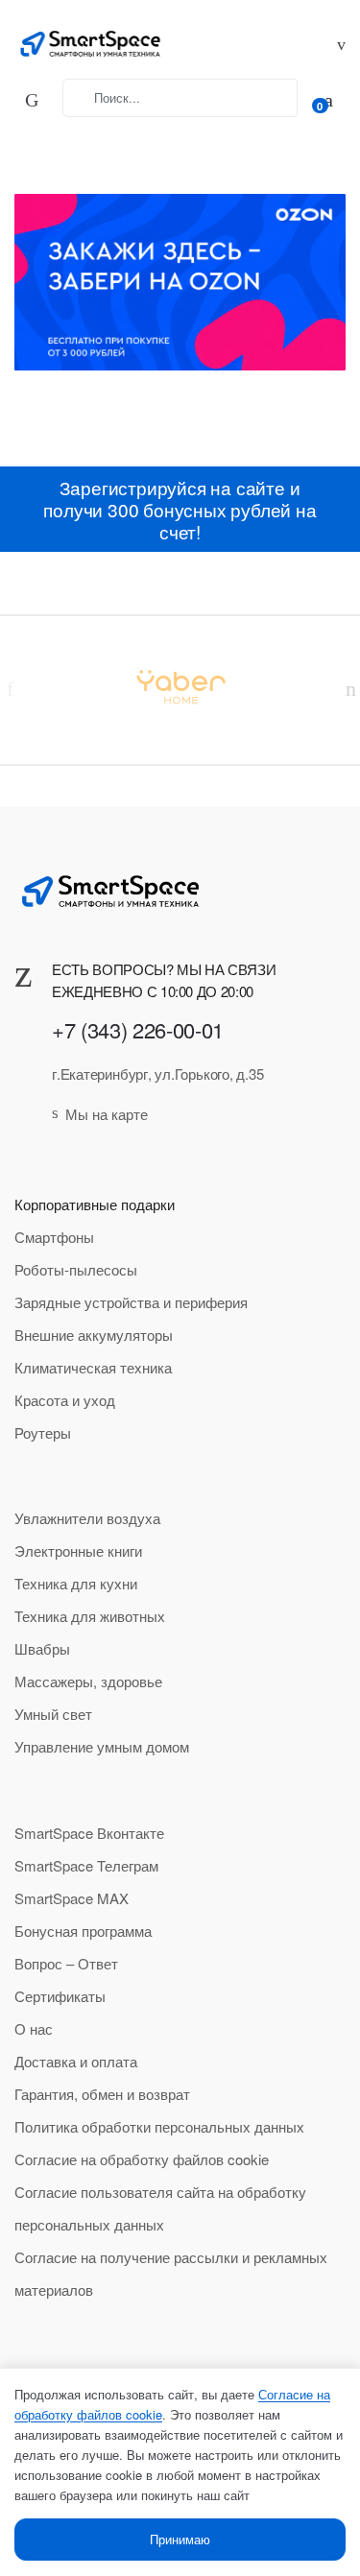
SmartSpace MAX (72, 1898)
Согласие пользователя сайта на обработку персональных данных (160, 2208)
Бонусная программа (83, 1931)
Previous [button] (10, 688)
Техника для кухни (76, 1583)
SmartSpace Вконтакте (89, 1833)
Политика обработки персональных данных (159, 2126)
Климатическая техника (93, 1367)
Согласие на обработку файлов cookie (142, 2159)
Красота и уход (65, 1400)
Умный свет (53, 1714)
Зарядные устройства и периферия (131, 1302)
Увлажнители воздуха (87, 1518)
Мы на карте (107, 1114)
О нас (34, 2028)
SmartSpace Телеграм (86, 1865)
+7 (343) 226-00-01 (138, 1029)
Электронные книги (78, 1550)
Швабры (42, 1648)
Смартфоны (54, 1237)
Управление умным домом (102, 1746)
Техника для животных (90, 1616)
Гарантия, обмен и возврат (102, 2094)
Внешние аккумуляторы (94, 1335)
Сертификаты (60, 1996)
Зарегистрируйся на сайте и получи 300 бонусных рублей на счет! (180, 509)
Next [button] (350, 688)
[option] (180, 686)
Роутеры (43, 1432)
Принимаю (180, 2539)
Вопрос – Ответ (66, 1963)
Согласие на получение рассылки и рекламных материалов (171, 2273)
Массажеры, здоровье (88, 1681)
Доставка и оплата (76, 2061)
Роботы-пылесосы (76, 1269)
